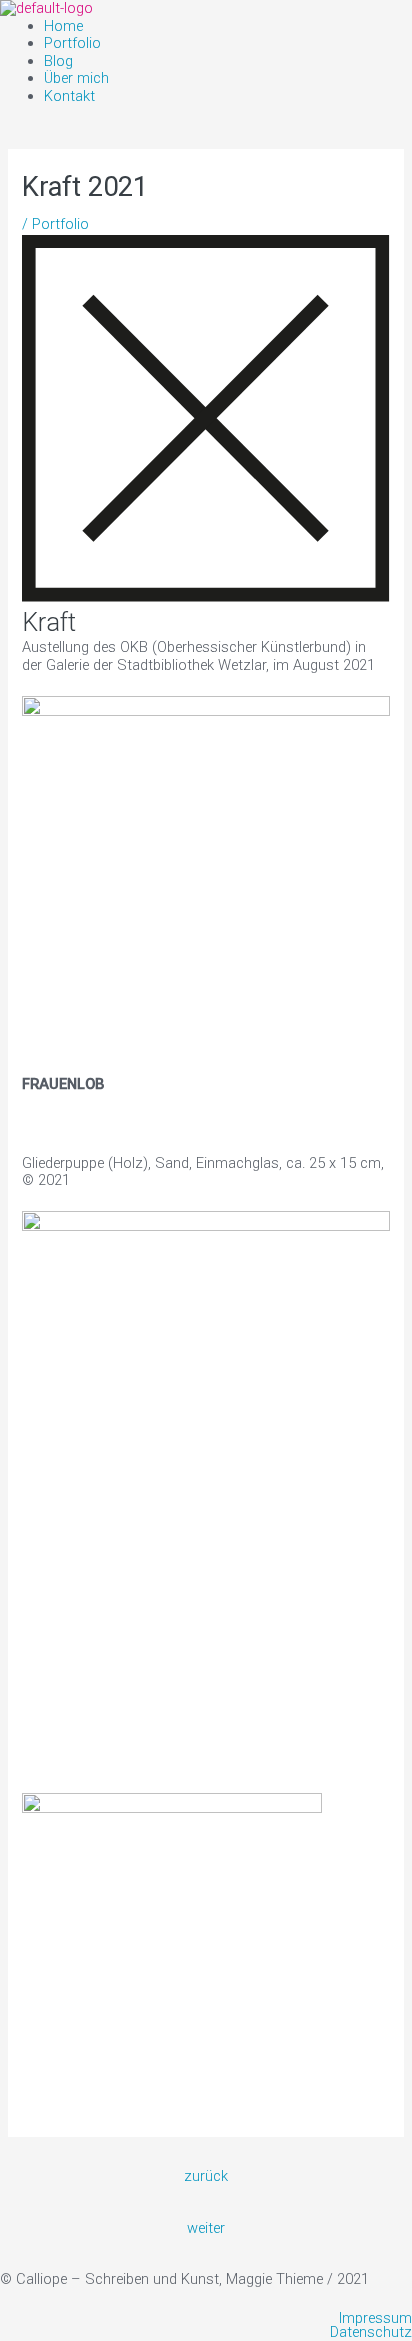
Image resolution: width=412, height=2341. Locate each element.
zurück (206, 2176)
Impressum (375, 2318)
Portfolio (72, 43)
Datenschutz (371, 2332)
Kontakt (69, 96)
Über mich (76, 78)
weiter (206, 2228)
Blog (58, 61)
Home (63, 26)
